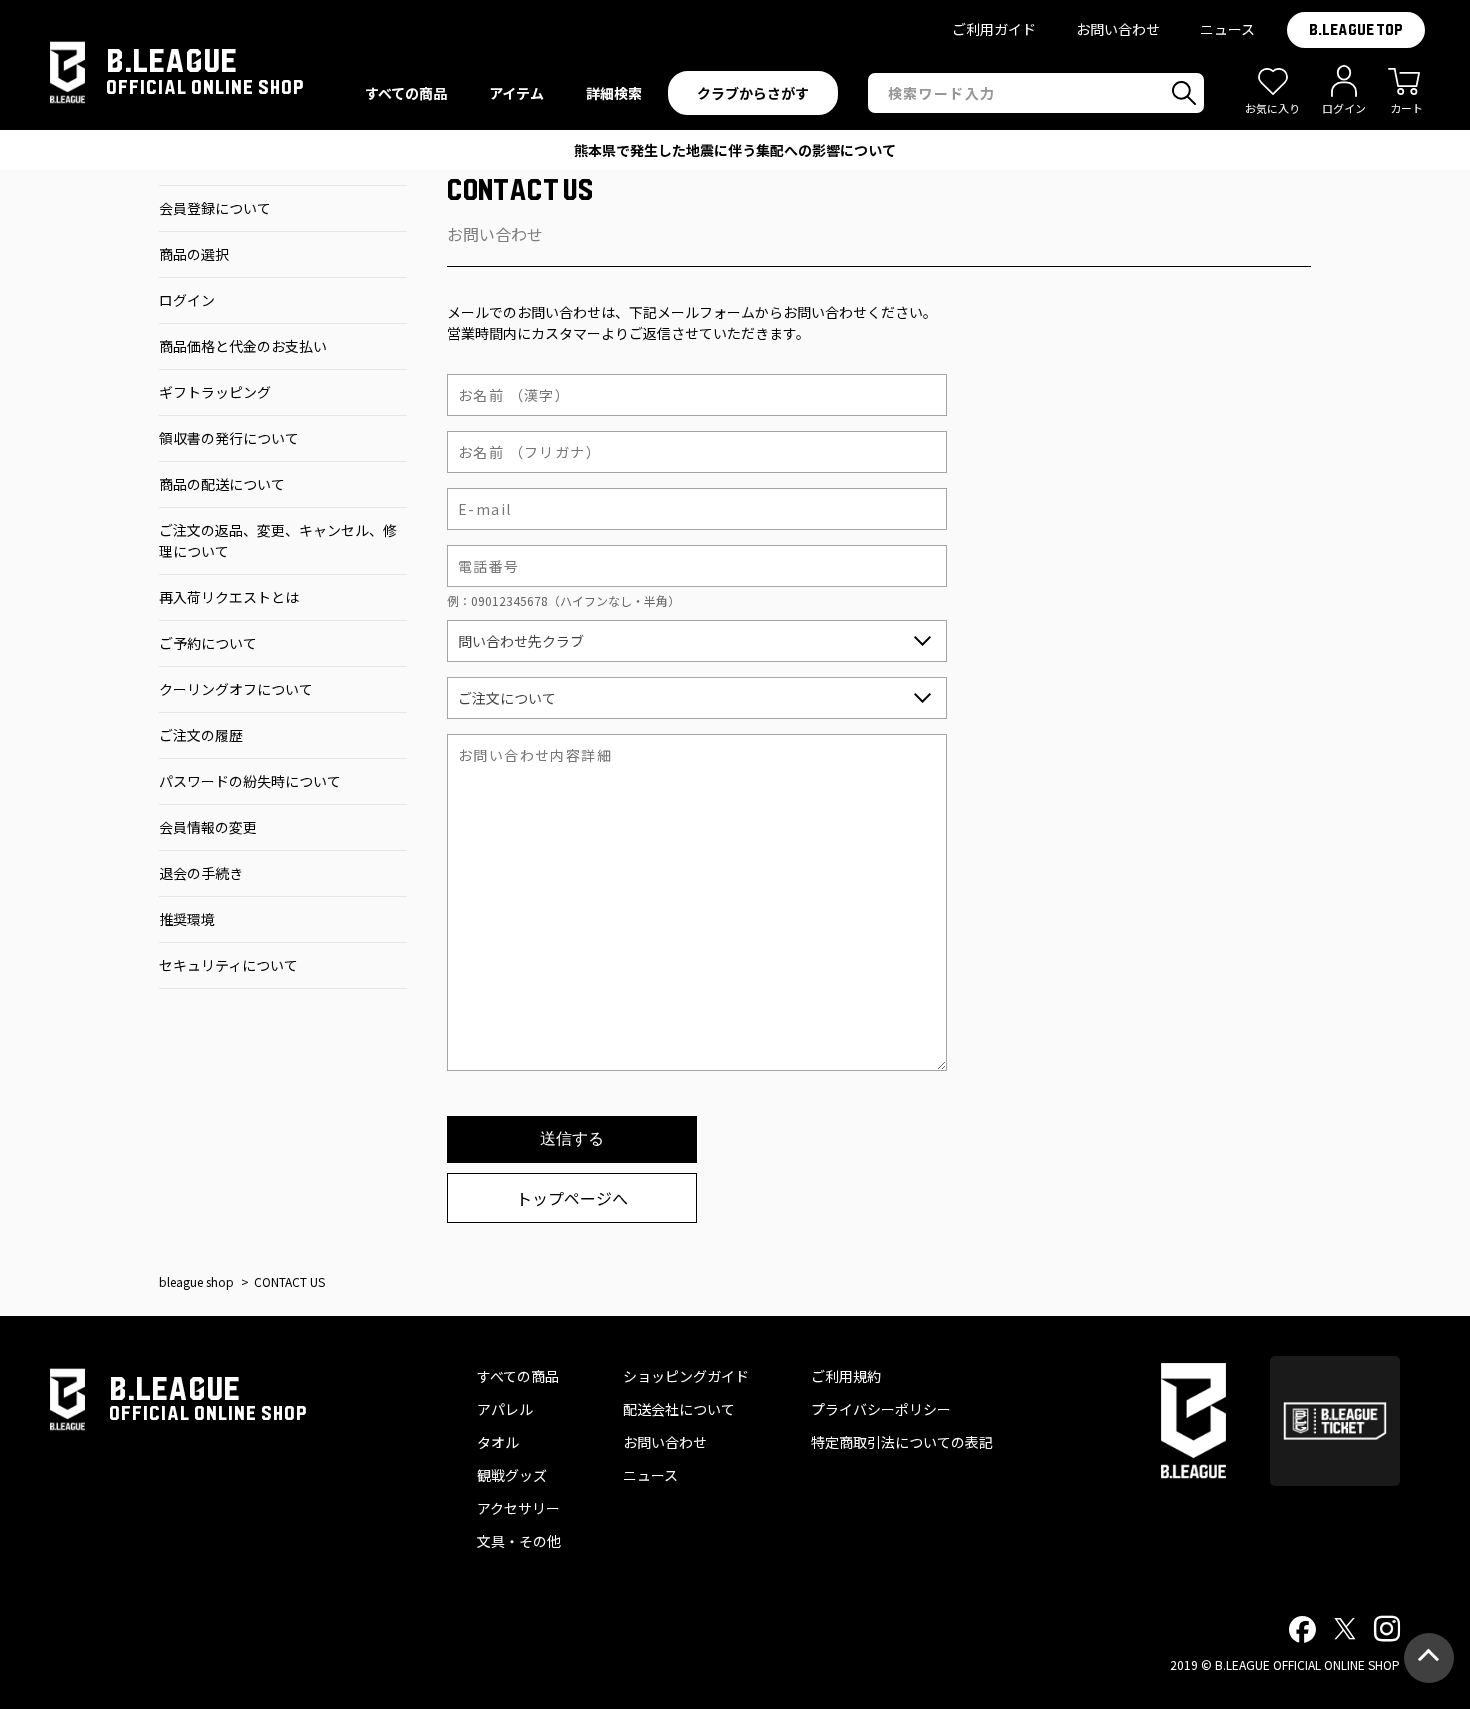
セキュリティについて (228, 965)
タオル (498, 1442)
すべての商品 (518, 1376)
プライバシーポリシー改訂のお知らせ (735, 150)
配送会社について (679, 1409)
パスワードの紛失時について (250, 781)
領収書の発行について (229, 438)
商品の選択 (194, 254)
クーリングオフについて (236, 689)
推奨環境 (187, 919)
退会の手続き (201, 873)
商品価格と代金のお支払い (243, 346)
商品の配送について (222, 484)
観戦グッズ (512, 1475)
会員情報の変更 (208, 827)
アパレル (505, 1409)
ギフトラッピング (215, 392)
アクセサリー (518, 1508)
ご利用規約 (846, 1376)
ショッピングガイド (686, 1376)
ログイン (187, 300)
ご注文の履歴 (201, 735)
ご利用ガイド (994, 29)
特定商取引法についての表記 (902, 1442)
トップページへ (572, 1198)
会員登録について (215, 208)
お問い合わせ (1118, 29)
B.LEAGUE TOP (1356, 30)
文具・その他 (519, 1541)
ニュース (1227, 29)
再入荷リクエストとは (229, 597)
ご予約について (208, 643)
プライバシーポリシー (881, 1409)
